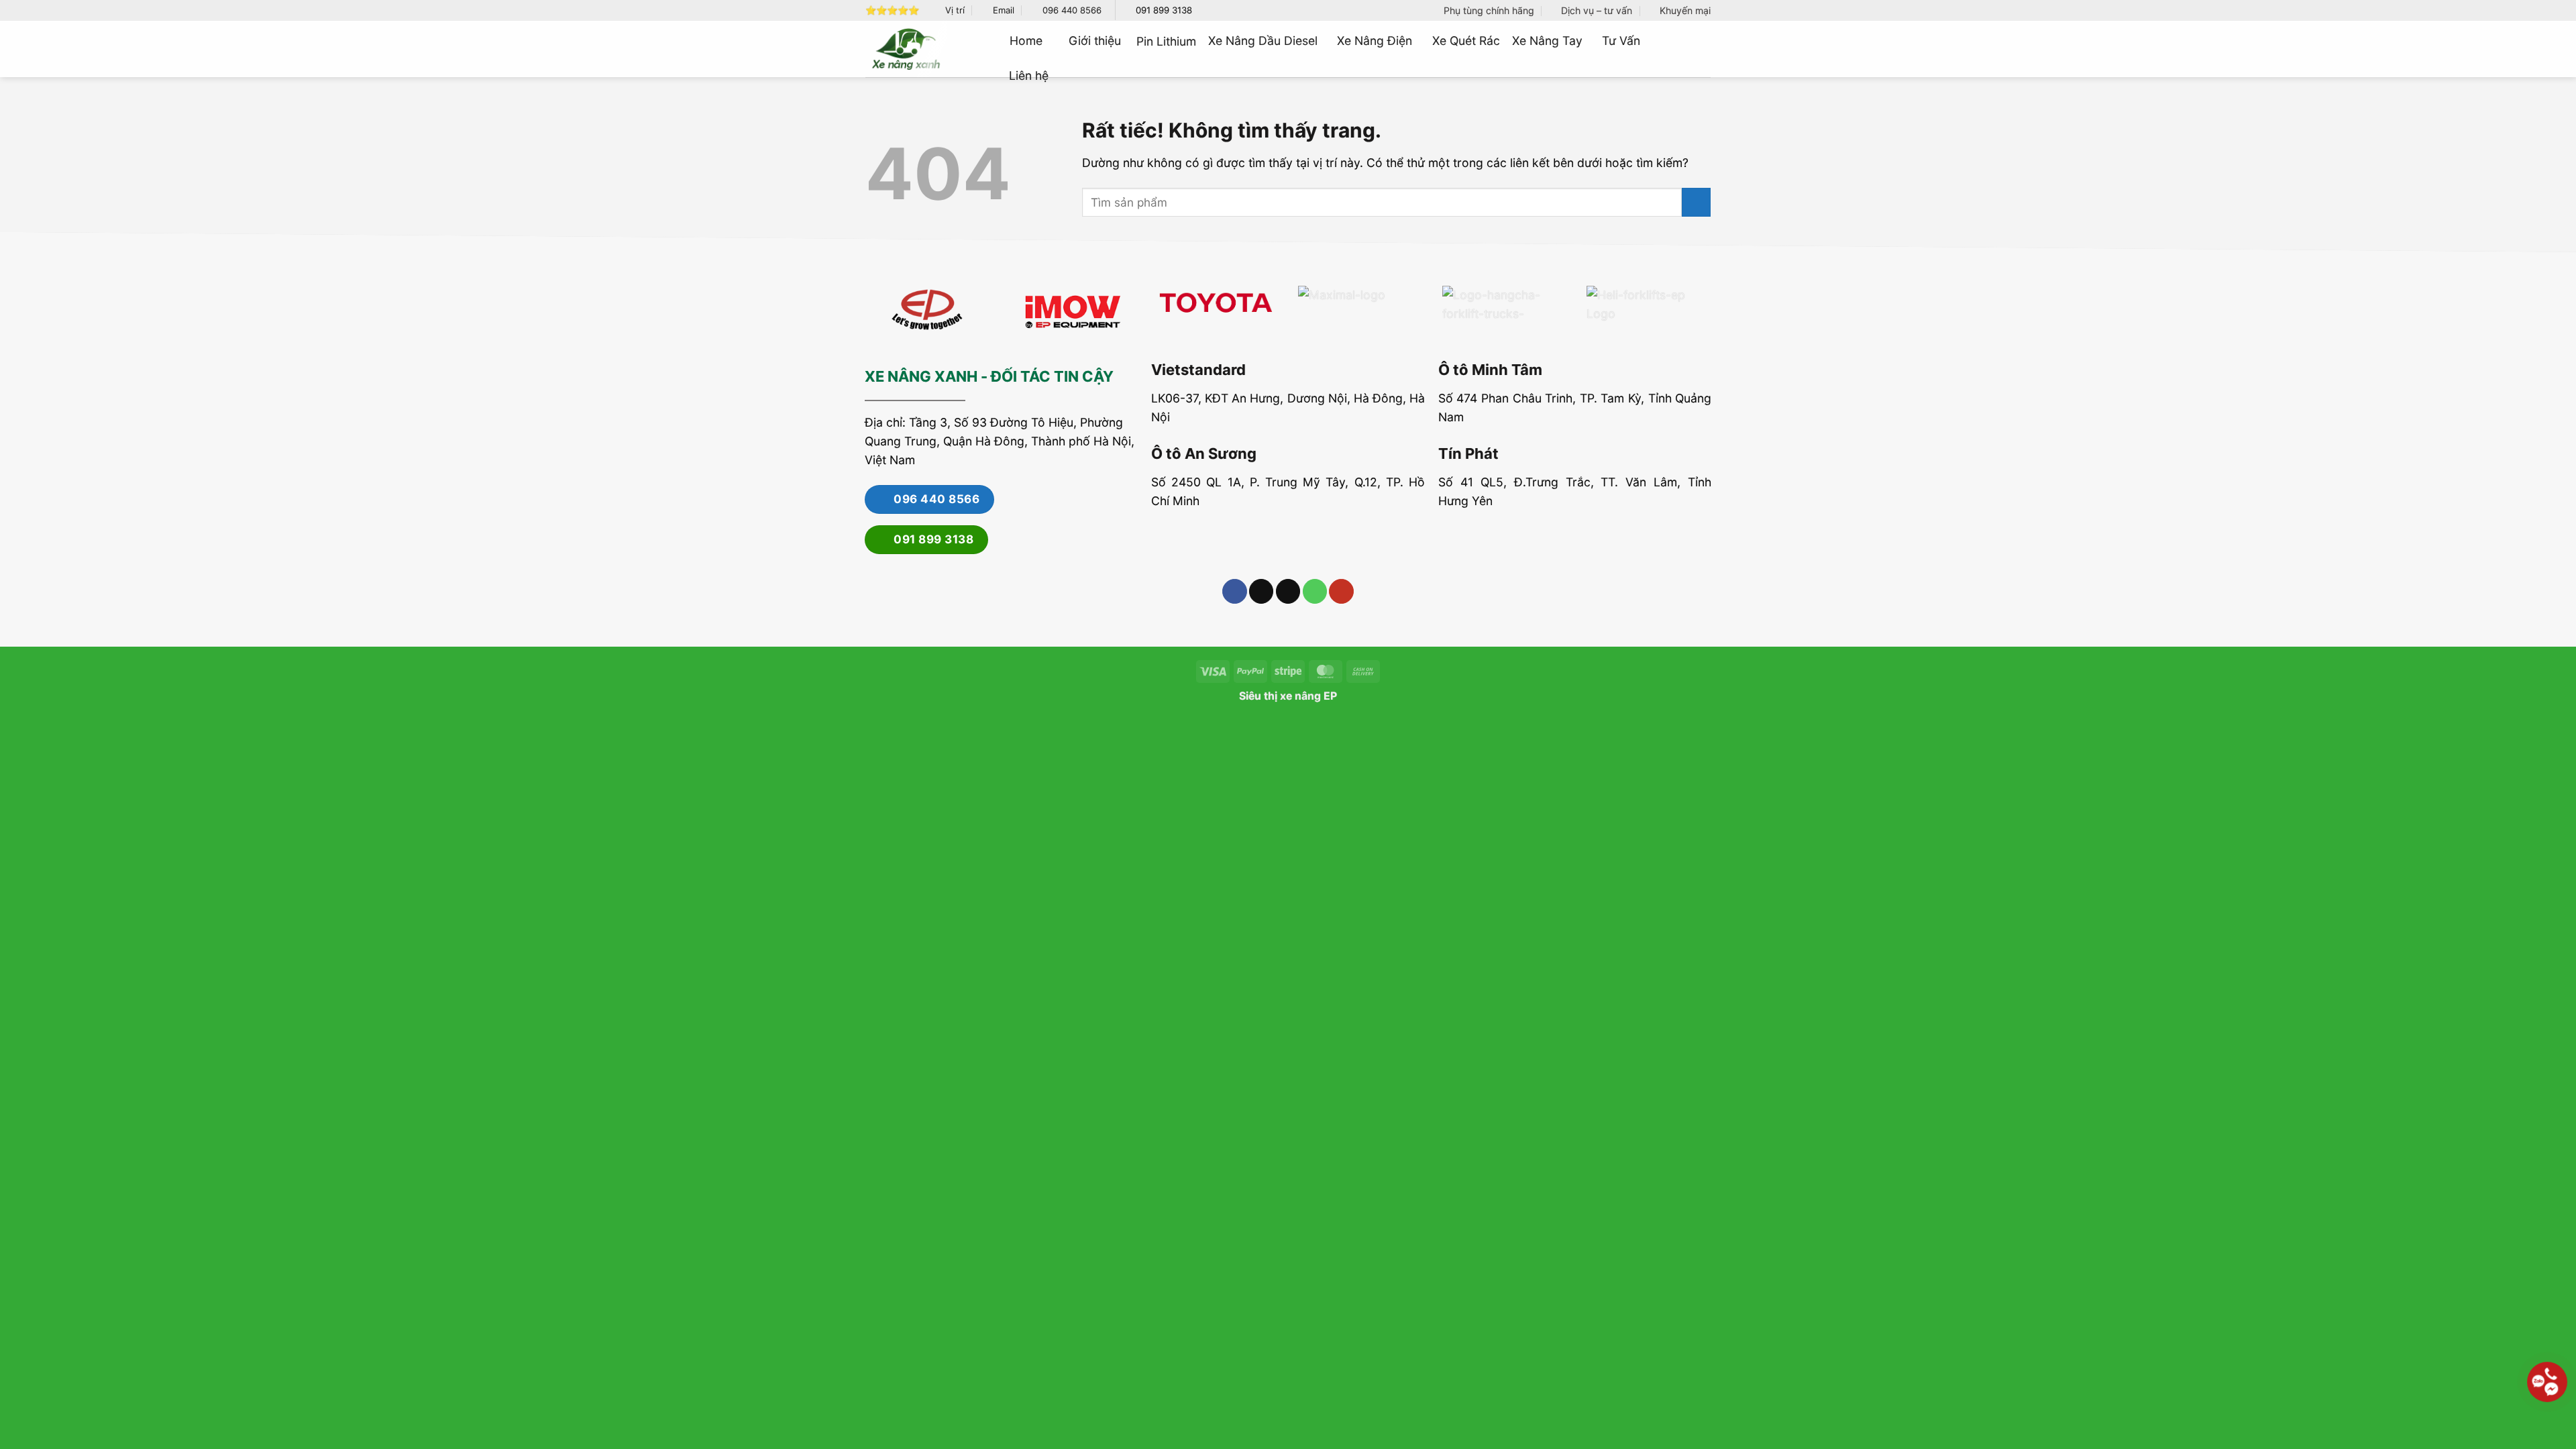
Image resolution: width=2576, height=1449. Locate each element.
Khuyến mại (1685, 10)
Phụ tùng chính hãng (1489, 10)
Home (1026, 41)
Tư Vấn (1621, 41)
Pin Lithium (1166, 41)
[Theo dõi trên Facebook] (1234, 591)
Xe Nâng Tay (1547, 41)
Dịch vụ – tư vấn (1597, 10)
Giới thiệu (1095, 41)
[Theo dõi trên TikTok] (1261, 591)
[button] (1705, 49)
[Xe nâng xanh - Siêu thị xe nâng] (906, 49)
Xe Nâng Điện (1375, 41)
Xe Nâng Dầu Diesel (1263, 41)
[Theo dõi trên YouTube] (1341, 591)
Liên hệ (1029, 75)
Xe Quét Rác (1466, 41)
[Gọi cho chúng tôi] (1315, 591)
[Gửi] (1696, 202)
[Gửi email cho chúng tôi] (1288, 591)
